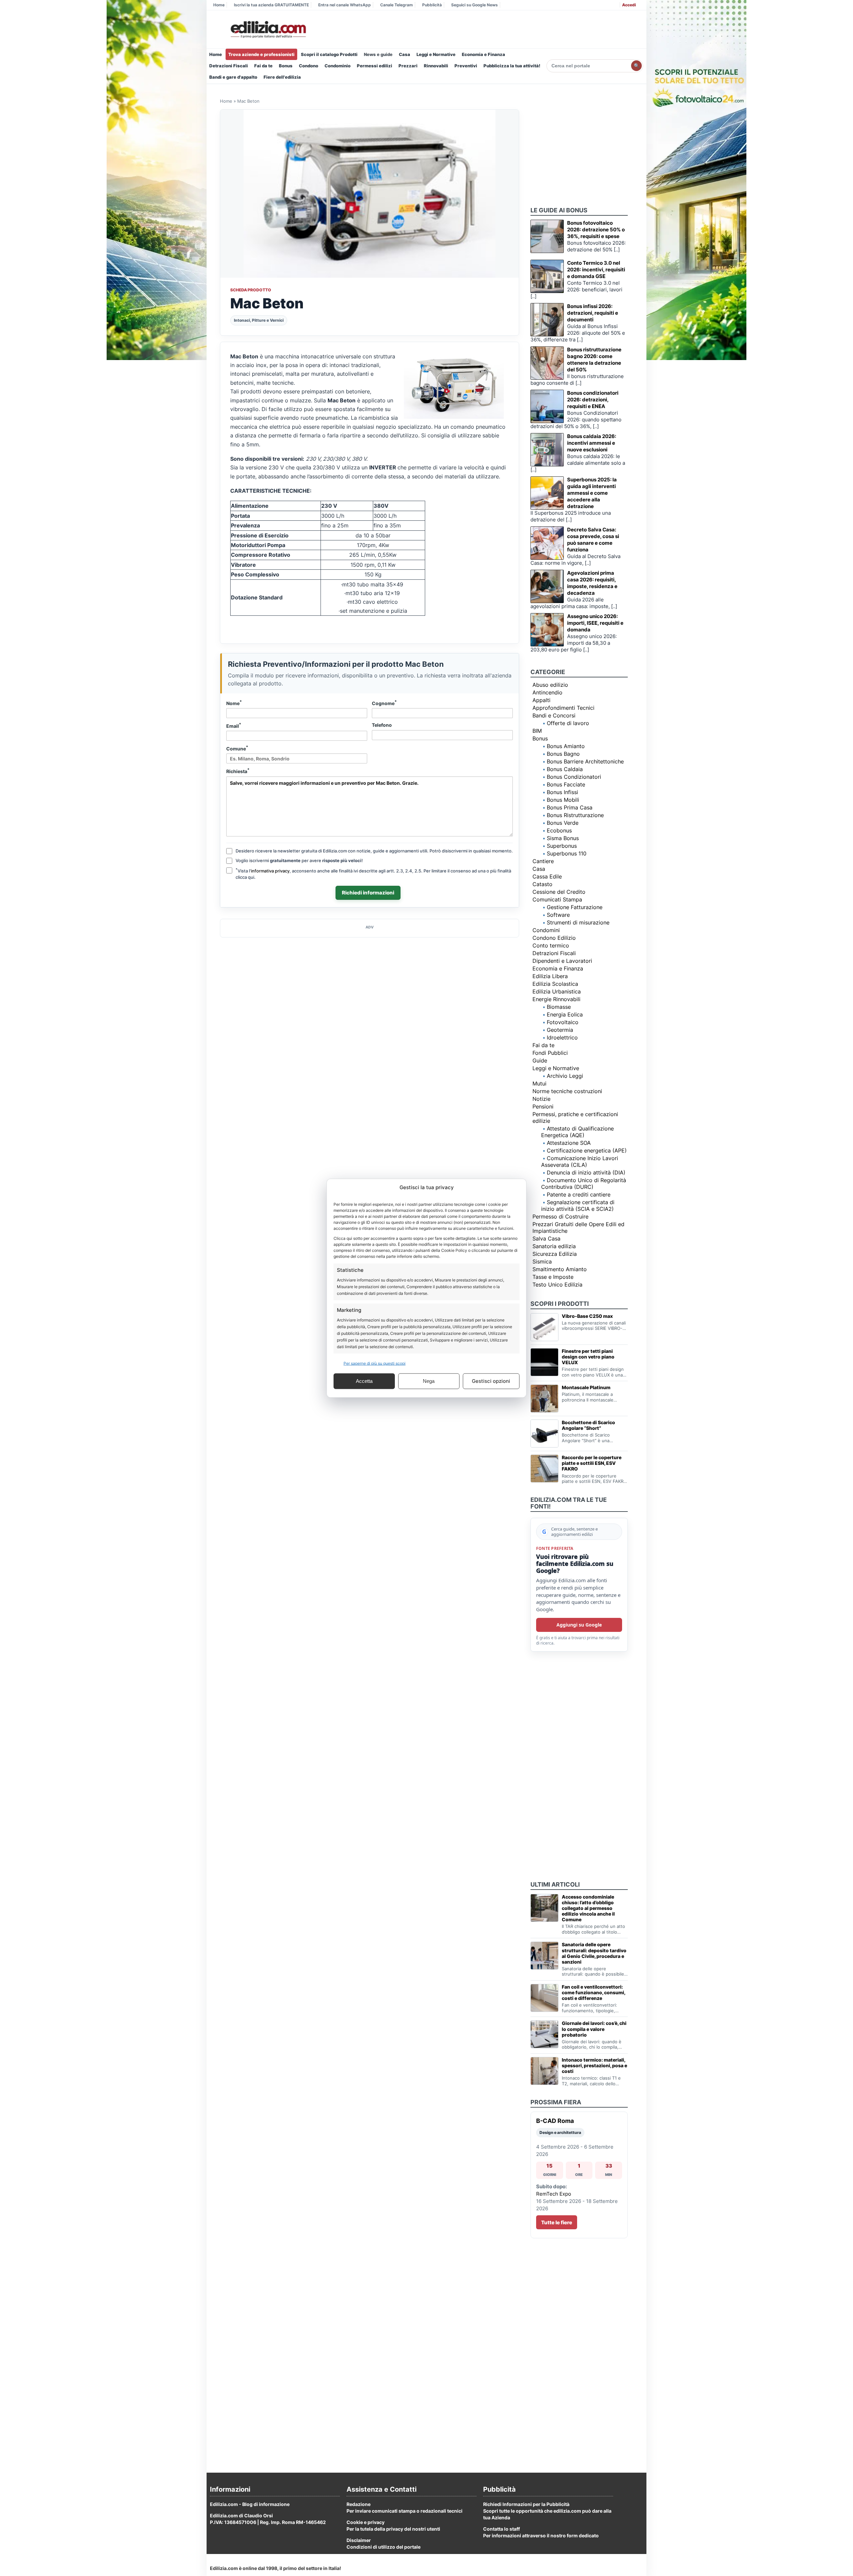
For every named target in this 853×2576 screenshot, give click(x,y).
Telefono (382, 725)
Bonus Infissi (562, 792)
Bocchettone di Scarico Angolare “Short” (588, 1425)
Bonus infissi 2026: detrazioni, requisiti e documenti (593, 313)
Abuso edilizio (550, 685)
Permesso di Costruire (560, 1216)
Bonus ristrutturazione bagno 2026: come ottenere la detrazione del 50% (594, 360)
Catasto (542, 884)
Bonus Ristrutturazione (575, 815)
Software (558, 915)
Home (219, 5)
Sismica (542, 1261)
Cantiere (543, 861)
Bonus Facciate (566, 784)
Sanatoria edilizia (554, 1246)
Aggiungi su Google (579, 1625)
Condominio (338, 66)
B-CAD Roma (555, 2121)
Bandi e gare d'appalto (233, 77)
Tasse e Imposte (553, 1277)
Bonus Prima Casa (570, 807)
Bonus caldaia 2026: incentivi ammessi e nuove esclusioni (592, 443)
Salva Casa (546, 1238)
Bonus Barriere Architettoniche (585, 761)
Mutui (539, 1083)
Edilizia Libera (550, 976)
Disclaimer (359, 2540)
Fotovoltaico (563, 1022)
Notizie (541, 1099)
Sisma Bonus (563, 838)
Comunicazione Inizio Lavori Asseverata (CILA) (580, 1161)
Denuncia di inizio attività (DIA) (586, 1172)
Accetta (364, 1381)
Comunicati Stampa (557, 899)
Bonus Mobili (563, 800)
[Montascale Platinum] (544, 1399)
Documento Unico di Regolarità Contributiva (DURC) (584, 1183)
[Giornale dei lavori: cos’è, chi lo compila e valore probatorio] (544, 2034)
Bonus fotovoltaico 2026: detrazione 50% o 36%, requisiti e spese (596, 230)
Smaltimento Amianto (560, 1269)
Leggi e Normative (436, 54)
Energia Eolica (565, 1014)
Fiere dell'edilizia (282, 77)
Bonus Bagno (563, 754)
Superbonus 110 (567, 853)
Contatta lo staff (501, 2529)
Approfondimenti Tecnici (563, 708)
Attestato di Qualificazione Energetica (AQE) (577, 1132)
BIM (537, 731)
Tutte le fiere (557, 2222)
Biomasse (559, 1007)
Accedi (629, 5)
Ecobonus (559, 830)
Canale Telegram (397, 5)
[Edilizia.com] (268, 30)
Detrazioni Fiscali (229, 66)
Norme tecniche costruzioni (567, 1091)
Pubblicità (432, 5)
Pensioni (543, 1106)
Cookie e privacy (366, 2522)
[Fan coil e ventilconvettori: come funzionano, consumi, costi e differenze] (544, 1998)
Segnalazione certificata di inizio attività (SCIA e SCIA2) (578, 1205)
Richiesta (238, 771)
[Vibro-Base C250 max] (544, 1327)
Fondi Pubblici (550, 1053)
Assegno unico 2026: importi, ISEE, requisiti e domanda (595, 623)
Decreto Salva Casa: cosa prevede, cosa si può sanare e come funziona (593, 540)
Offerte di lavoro (568, 723)
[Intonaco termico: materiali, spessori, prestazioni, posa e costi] (544, 2071)
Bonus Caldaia (565, 769)
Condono (309, 66)
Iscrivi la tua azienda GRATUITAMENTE (271, 5)
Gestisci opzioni (491, 1381)
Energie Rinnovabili (556, 999)
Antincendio (547, 692)
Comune (237, 748)
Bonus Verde (563, 823)
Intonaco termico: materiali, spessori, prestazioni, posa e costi (594, 2065)
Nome (234, 703)
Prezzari (408, 66)
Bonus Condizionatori (574, 777)
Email (234, 725)
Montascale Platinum (586, 1387)
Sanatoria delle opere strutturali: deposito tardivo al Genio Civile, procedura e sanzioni (594, 1953)
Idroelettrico (562, 1037)
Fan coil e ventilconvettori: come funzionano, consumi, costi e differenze (593, 1992)
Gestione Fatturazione (575, 907)
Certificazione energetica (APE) (587, 1150)
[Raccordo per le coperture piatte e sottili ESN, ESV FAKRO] (544, 1469)
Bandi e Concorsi (554, 715)
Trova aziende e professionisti (261, 54)
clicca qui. (246, 877)
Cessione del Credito (559, 892)
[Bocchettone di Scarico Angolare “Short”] (544, 1434)
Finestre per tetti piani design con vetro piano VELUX (588, 1357)
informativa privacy (270, 871)
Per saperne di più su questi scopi (375, 1363)
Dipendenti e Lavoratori (562, 961)
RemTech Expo (554, 2194)
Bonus (286, 66)
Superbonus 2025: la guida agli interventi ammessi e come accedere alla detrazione (592, 493)
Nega (429, 1381)
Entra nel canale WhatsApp (345, 5)
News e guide (378, 54)
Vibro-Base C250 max (587, 1316)
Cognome (384, 703)
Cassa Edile (547, 876)
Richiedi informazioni (368, 893)
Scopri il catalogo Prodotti (329, 54)
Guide (540, 1060)
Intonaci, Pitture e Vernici (259, 320)
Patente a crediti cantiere (579, 1194)
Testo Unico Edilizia (557, 1284)
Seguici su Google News (474, 5)
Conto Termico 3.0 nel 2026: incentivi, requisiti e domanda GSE (596, 270)
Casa (405, 54)
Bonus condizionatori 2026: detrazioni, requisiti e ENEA (593, 400)
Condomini (546, 930)
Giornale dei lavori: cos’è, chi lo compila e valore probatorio (594, 2029)
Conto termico (551, 945)
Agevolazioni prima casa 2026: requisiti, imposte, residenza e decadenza (592, 583)
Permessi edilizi (375, 66)
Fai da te (263, 66)
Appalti (541, 700)
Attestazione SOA (569, 1143)
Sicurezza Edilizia (555, 1254)
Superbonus (562, 846)
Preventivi (466, 66)
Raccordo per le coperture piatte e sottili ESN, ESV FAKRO (592, 1463)
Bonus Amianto (566, 746)
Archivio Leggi (565, 1076)
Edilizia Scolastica (555, 984)
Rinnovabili (436, 66)
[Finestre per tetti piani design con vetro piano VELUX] (544, 1362)
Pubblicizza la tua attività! (512, 66)
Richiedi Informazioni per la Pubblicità (526, 2504)
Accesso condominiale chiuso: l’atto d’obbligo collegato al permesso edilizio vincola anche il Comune (588, 1908)
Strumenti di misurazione (578, 922)
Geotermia (560, 1030)
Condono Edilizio (554, 938)
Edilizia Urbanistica (557, 991)
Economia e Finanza (483, 54)
